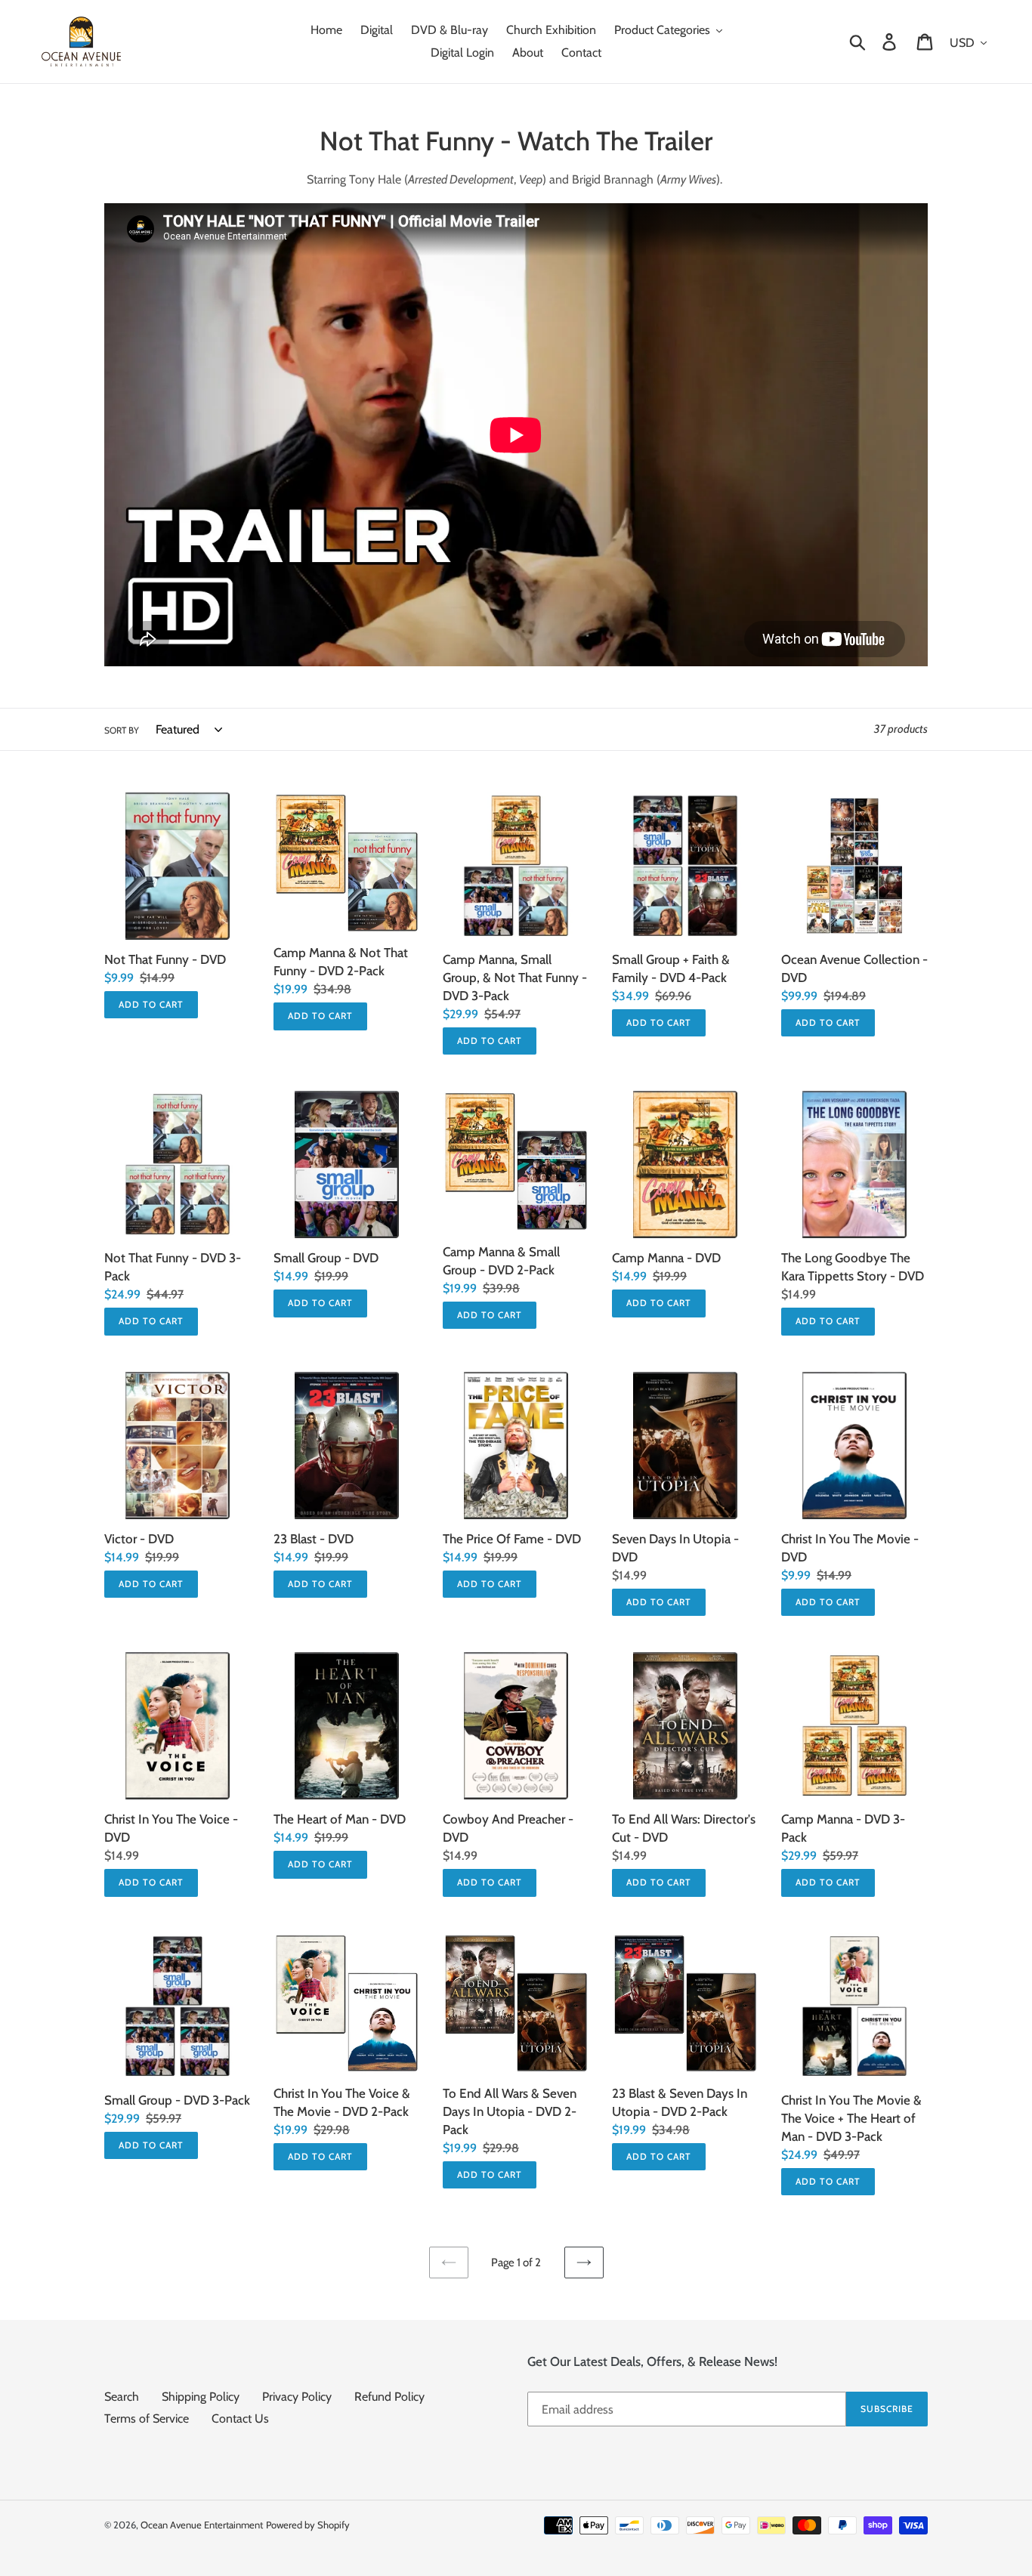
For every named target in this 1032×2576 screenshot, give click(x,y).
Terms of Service (147, 2418)
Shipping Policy (201, 2397)
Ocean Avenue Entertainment (202, 2525)
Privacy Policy (297, 2397)
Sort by (122, 730)
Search (122, 2397)
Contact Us (240, 2418)
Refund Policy (389, 2397)
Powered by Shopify (308, 2525)
